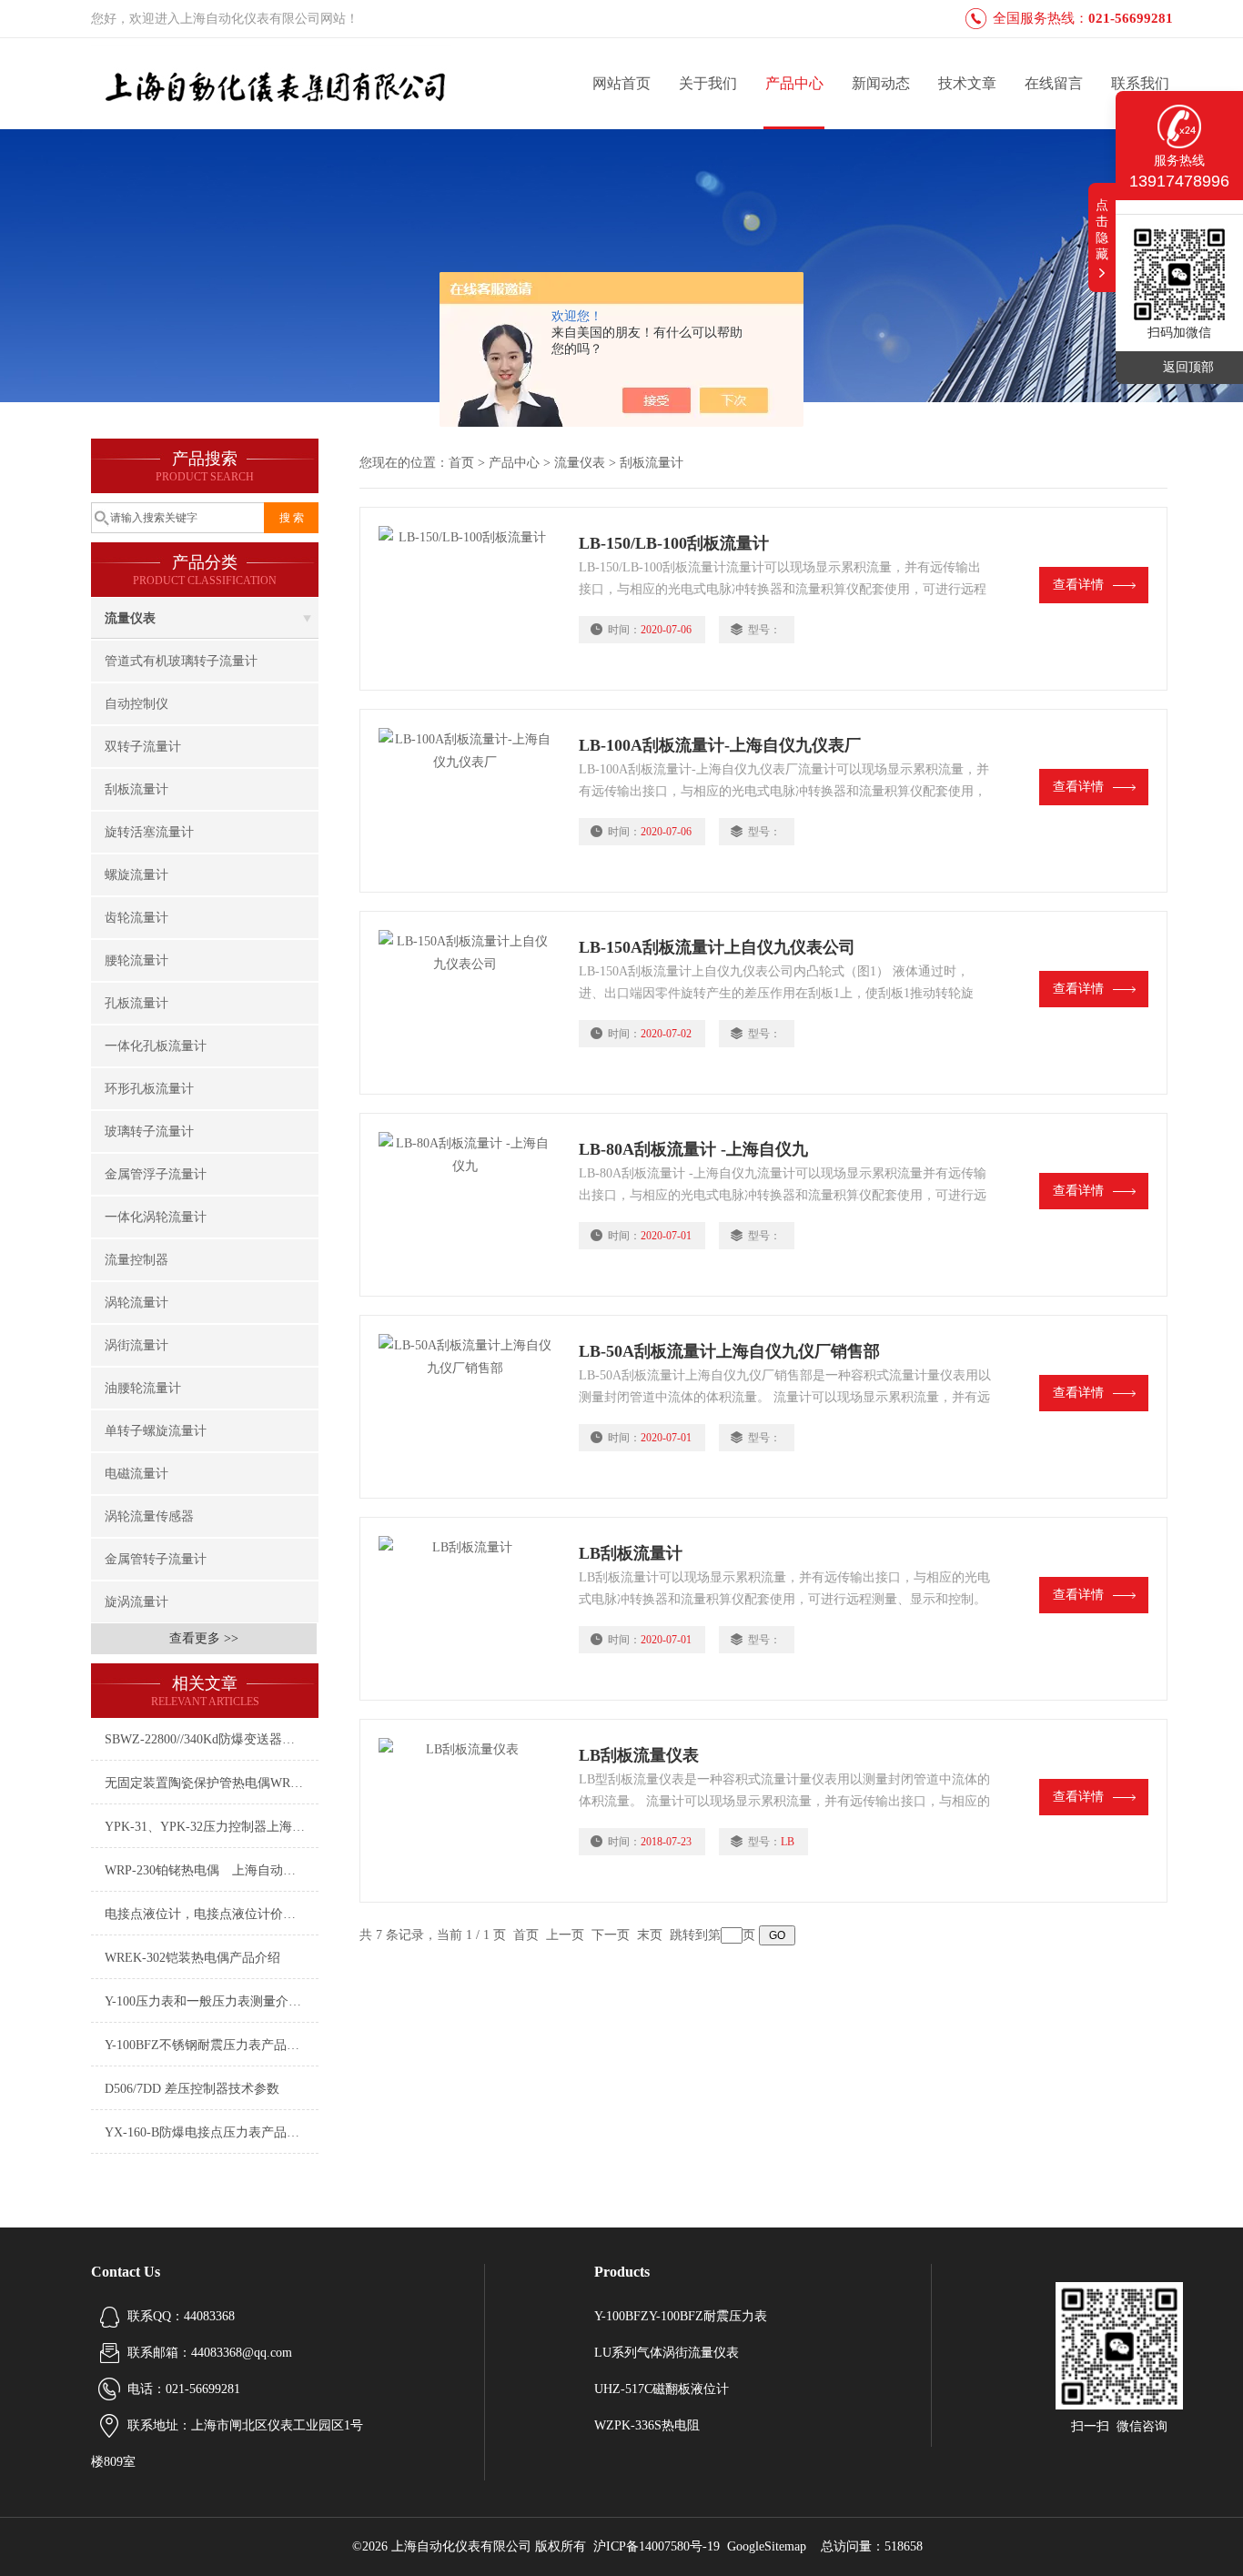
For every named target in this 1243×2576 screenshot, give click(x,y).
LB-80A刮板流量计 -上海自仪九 (693, 1149)
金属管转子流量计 (156, 1559)
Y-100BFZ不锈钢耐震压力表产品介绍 (208, 2045)
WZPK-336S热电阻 (647, 2425)
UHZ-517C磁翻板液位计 (662, 2389)
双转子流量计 (143, 747)
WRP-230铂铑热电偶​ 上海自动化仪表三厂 (212, 1870)
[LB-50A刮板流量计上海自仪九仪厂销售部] (470, 1407)
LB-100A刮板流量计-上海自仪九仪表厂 (720, 745)
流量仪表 (130, 618)
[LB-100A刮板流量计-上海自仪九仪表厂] (470, 801)
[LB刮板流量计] (470, 1609)
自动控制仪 (136, 704)
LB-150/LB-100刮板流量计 (674, 543)
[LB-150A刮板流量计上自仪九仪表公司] (470, 1003)
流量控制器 (136, 1260)
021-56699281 (1131, 18)
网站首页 (621, 83)
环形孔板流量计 (149, 1089)
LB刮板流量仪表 (639, 1755)
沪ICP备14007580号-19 (657, 2546)
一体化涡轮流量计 (156, 1217)
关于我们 (708, 83)
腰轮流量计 (136, 960)
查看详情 (1078, 585)
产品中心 (794, 83)
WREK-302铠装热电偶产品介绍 (192, 1958)
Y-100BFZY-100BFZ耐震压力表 (681, 2316)
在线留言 (1054, 83)
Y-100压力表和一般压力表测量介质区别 (212, 2001)
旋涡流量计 (136, 1602)
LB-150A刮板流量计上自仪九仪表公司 (717, 947)
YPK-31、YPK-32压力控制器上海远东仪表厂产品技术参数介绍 (212, 1827)
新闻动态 (881, 83)
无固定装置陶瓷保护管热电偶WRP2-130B (212, 1783)
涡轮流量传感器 (149, 1516)
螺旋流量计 (136, 875)
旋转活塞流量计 (149, 832)
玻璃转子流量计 (149, 1131)
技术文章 (967, 83)
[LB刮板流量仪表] (470, 1811)
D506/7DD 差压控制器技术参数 (192, 2089)
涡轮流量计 (136, 1303)
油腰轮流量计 (143, 1388)
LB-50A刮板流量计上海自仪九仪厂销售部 (729, 1351)
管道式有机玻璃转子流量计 (181, 661)
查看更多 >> (204, 1638)
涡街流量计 (136, 1345)
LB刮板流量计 (631, 1553)
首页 (461, 463)
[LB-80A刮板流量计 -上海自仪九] (470, 1205)
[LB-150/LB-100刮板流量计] (470, 599)
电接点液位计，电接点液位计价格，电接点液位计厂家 (212, 1914)
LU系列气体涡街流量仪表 (667, 2353)
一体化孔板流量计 (156, 1046)
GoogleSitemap (767, 2546)
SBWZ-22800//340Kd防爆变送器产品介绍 (212, 1739)
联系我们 (1140, 83)
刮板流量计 (136, 789)
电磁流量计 (136, 1474)
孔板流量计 (136, 1003)
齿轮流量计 (136, 918)
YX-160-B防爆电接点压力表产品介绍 (208, 2132)
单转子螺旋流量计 (156, 1431)
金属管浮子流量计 (156, 1174)
